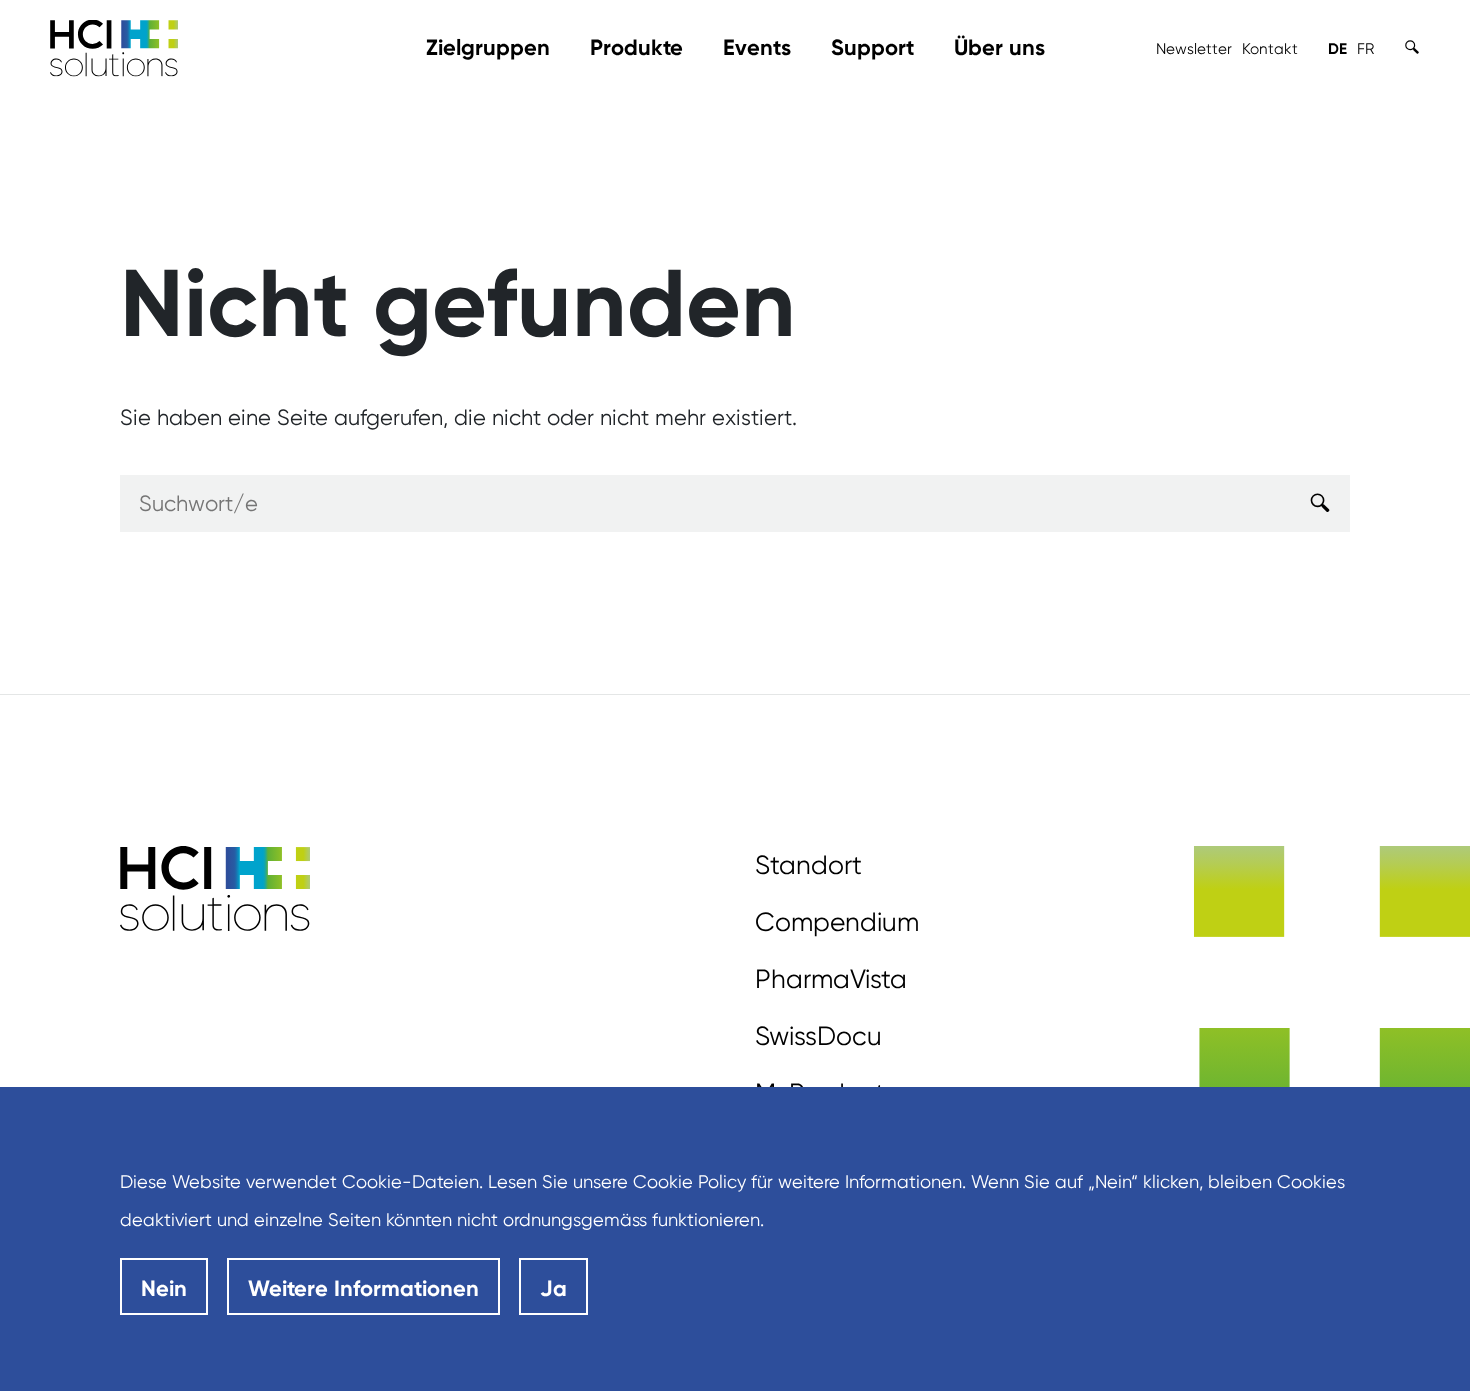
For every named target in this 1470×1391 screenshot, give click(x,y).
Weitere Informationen (363, 1288)
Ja (553, 1288)
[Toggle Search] (1412, 47)
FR (1365, 49)
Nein (164, 1288)
